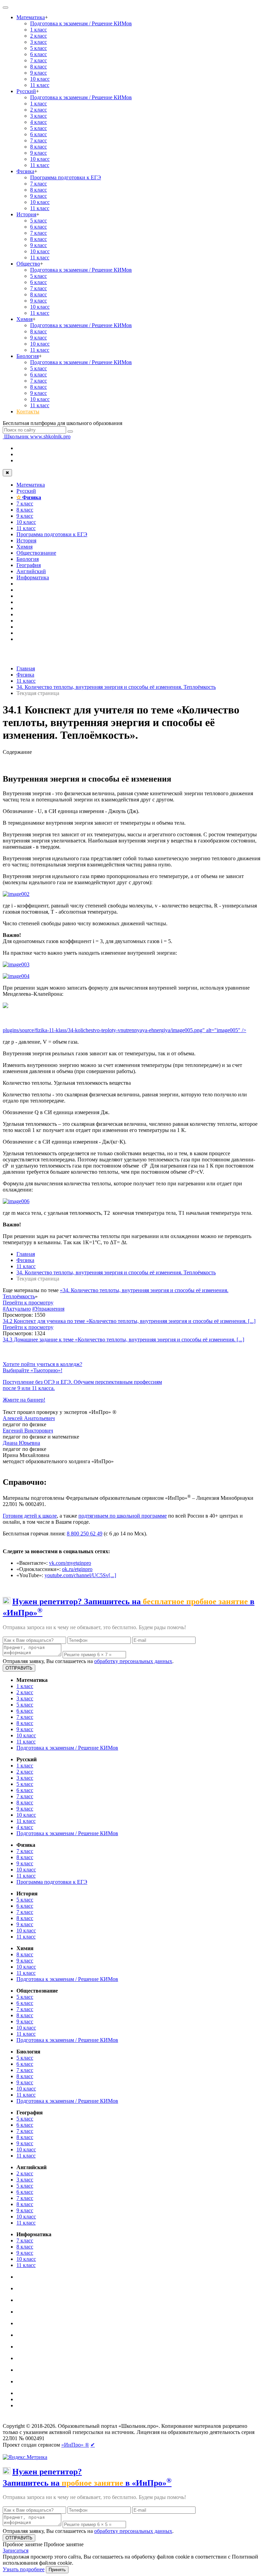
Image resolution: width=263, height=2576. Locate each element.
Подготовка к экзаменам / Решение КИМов (81, 23)
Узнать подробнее (24, 2569)
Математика (31, 17)
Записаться (16, 2551)
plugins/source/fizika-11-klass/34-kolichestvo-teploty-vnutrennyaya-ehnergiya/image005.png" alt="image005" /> (124, 1030)
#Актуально (17, 1309)
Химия (24, 319)
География (29, 565)
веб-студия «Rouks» (56, 2420)
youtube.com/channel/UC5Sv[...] (80, 1575)
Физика (25, 171)
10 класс (40, 79)
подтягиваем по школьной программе (123, 1516)
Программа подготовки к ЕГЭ (66, 177)
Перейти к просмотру (28, 1303)
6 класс (39, 54)
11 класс (40, 85)
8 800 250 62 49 (85, 1534)
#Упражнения (48, 1309)
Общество (28, 264)
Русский (26, 91)
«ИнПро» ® (75, 2445)
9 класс (39, 73)
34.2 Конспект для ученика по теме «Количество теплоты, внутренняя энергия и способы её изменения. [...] (129, 1321)
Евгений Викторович (28, 1431)
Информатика (33, 577)
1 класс (39, 30)
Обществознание (36, 553)
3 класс (39, 42)
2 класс (39, 36)
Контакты (28, 411)
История (26, 214)
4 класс (39, 122)
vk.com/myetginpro (70, 1563)
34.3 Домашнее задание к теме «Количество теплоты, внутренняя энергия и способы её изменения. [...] (123, 1339)
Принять (57, 2570)
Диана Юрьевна (21, 1443)
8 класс (39, 67)
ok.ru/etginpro (77, 1569)
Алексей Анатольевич (29, 1418)
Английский (31, 571)
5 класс (39, 48)
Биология (28, 356)
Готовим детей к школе (30, 1516)
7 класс (39, 60)
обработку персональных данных (133, 1661)
